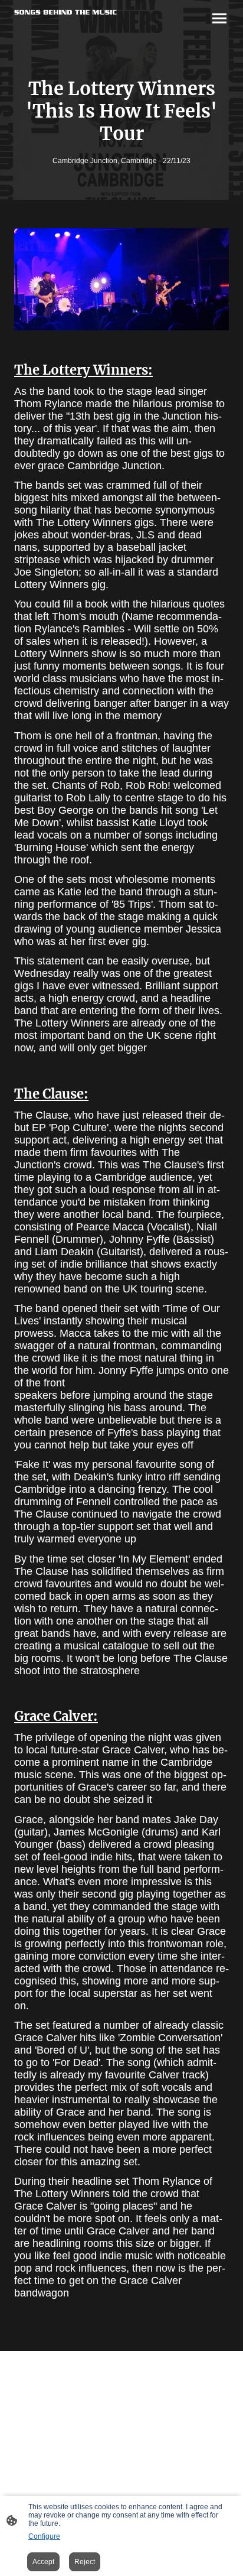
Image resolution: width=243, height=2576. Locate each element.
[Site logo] (65, 12)
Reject (85, 2562)
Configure (44, 2536)
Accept (43, 2562)
